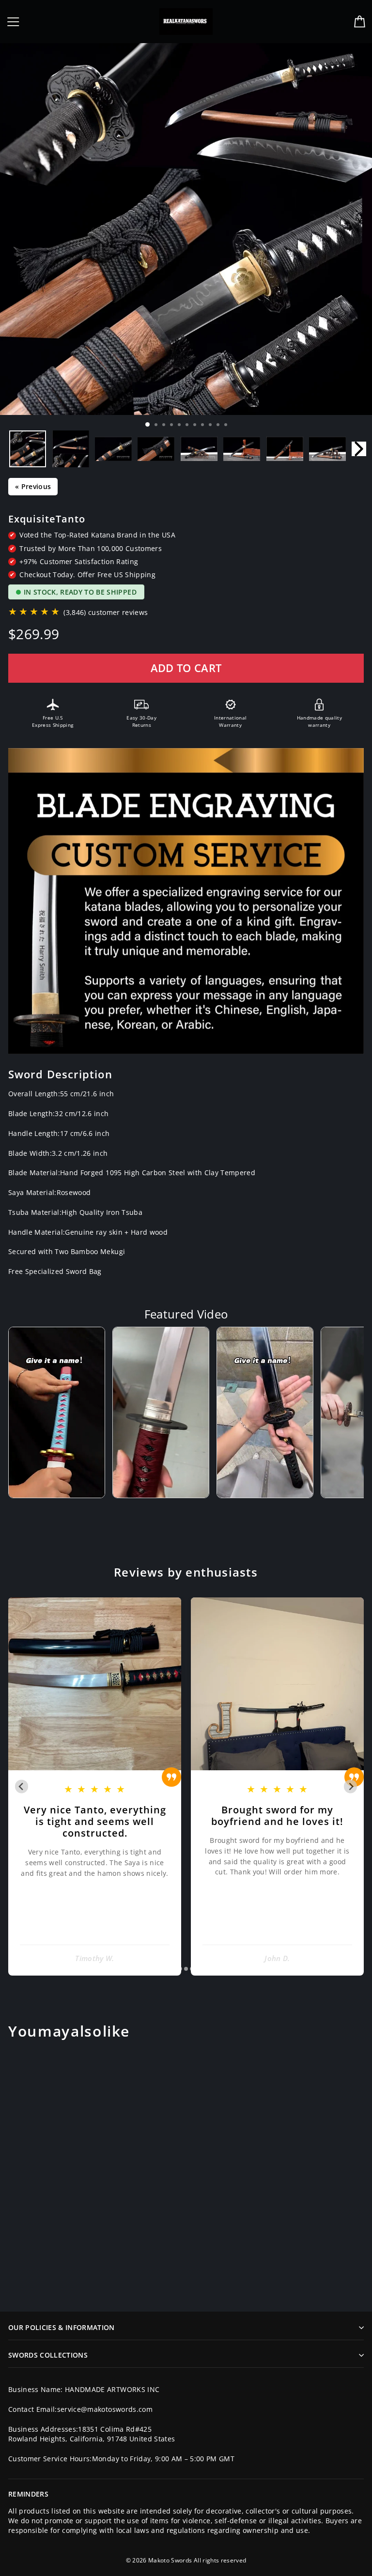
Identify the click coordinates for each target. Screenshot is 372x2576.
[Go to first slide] (350, 1786)
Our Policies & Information (62, 2327)
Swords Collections (48, 2355)
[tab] (179, 1969)
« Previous (33, 486)
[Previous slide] (22, 1786)
